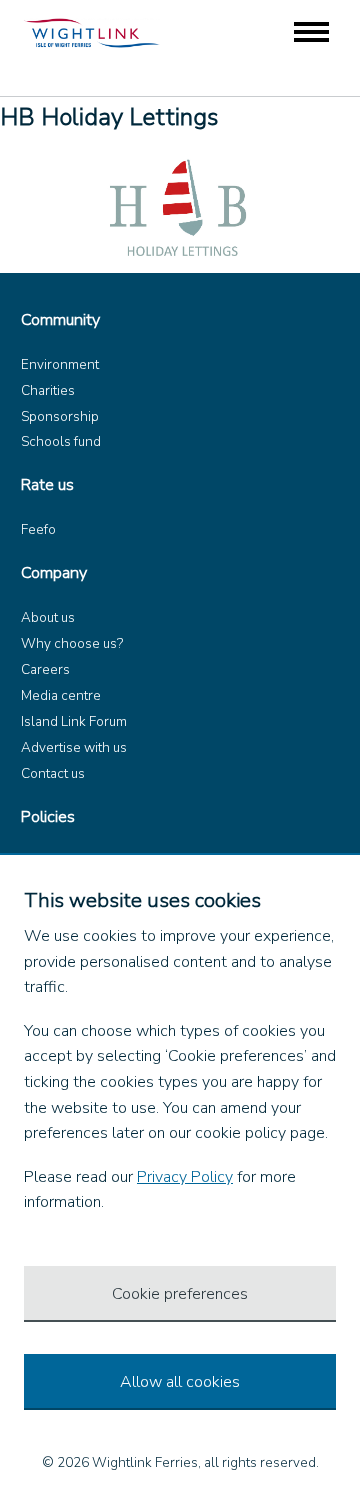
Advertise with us (74, 747)
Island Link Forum (74, 721)
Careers (45, 669)
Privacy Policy (185, 1177)
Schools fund (61, 441)
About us (48, 617)
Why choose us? (72, 643)
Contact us (53, 773)
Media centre (61, 695)
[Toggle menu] (311, 33)
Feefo (38, 529)
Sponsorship (60, 416)
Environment (60, 364)
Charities (48, 390)
